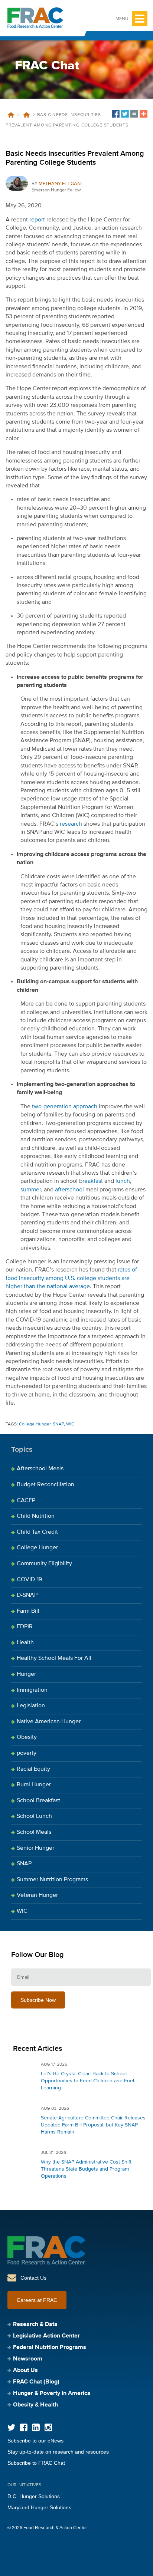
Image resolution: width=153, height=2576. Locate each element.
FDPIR (25, 1627)
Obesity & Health (35, 2405)
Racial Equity (33, 1769)
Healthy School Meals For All (54, 1658)
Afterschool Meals (40, 1469)
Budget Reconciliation (45, 1485)
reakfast (93, 1181)
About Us (25, 2371)
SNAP (58, 1424)
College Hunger (35, 1424)
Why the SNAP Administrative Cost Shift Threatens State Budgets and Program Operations (86, 2169)
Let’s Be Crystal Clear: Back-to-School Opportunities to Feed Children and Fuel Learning (87, 2081)
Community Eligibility (44, 1564)
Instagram (48, 2427)
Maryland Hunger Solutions (39, 2507)
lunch (123, 1181)
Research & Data (35, 2325)
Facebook (24, 2427)
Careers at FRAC (37, 2300)
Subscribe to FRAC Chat (36, 2463)
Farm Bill (28, 1611)
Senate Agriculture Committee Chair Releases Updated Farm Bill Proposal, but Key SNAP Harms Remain (93, 2125)
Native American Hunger (49, 1722)
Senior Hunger (35, 1848)
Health (25, 1643)
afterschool (69, 1190)
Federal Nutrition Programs (50, 2348)
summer (31, 1190)
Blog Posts (26, 115)
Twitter (11, 2427)
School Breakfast (38, 1801)
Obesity (27, 1737)
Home (11, 115)
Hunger (26, 1674)
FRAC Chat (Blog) (36, 2382)
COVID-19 (29, 1580)
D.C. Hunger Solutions (34, 2496)
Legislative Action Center (46, 2336)
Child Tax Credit (37, 1532)
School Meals (34, 1832)
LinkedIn (36, 2427)
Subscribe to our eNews (35, 2441)
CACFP (26, 1501)
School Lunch (34, 1816)
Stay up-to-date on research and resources (58, 2452)
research (71, 824)
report (37, 220)
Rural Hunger (34, 1785)
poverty (27, 1753)
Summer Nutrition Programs (52, 1880)
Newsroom (28, 2359)
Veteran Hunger (37, 1895)
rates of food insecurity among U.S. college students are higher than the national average (71, 1278)
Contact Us (33, 2278)
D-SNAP (27, 1595)
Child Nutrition (36, 1516)
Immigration (32, 1690)
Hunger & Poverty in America (52, 2394)
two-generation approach (65, 1107)
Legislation (31, 1706)
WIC (70, 1424)
